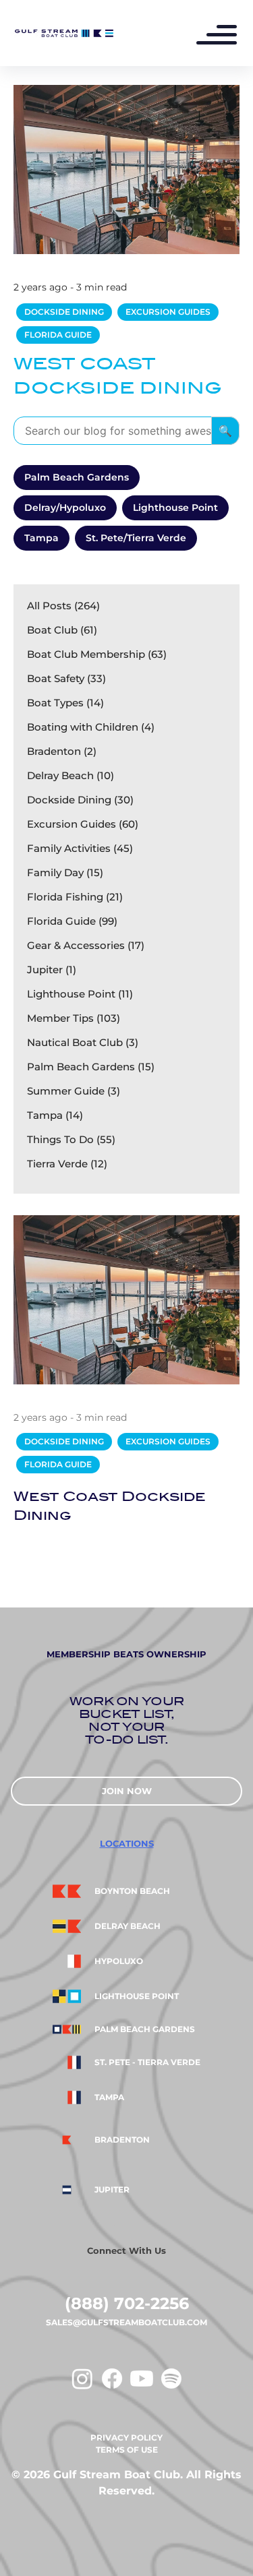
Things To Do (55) (71, 1139)
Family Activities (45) (80, 848)
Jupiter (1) (52, 970)
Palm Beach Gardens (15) (91, 1067)
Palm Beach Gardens (77, 477)
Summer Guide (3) (74, 1091)
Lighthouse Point (175, 508)
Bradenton (122, 2140)
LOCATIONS (127, 1843)
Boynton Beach (132, 1891)
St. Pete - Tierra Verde (147, 2062)
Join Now (127, 1791)
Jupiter (112, 2190)
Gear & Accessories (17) (86, 945)
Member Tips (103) (74, 1018)
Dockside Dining (64, 312)
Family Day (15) (65, 872)
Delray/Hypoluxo (65, 508)
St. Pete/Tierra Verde (136, 538)
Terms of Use (127, 2450)
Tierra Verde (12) (67, 1164)
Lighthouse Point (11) (80, 994)
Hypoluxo (119, 1961)
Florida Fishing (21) (75, 897)
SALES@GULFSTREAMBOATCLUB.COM (126, 2322)
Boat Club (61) (62, 630)
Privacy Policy (126, 2437)
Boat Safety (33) (66, 678)
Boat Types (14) (65, 703)
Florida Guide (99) (72, 921)
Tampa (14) (55, 1115)
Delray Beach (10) (71, 775)
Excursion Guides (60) (83, 824)
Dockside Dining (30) (80, 800)
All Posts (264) (63, 606)
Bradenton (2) (62, 751)
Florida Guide (58, 335)
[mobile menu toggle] (223, 36)
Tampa (41, 538)
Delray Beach (128, 1926)
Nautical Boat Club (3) (83, 1042)
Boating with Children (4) (91, 727)
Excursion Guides (168, 312)
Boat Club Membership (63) (97, 654)
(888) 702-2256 (127, 2303)
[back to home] (63, 33)
